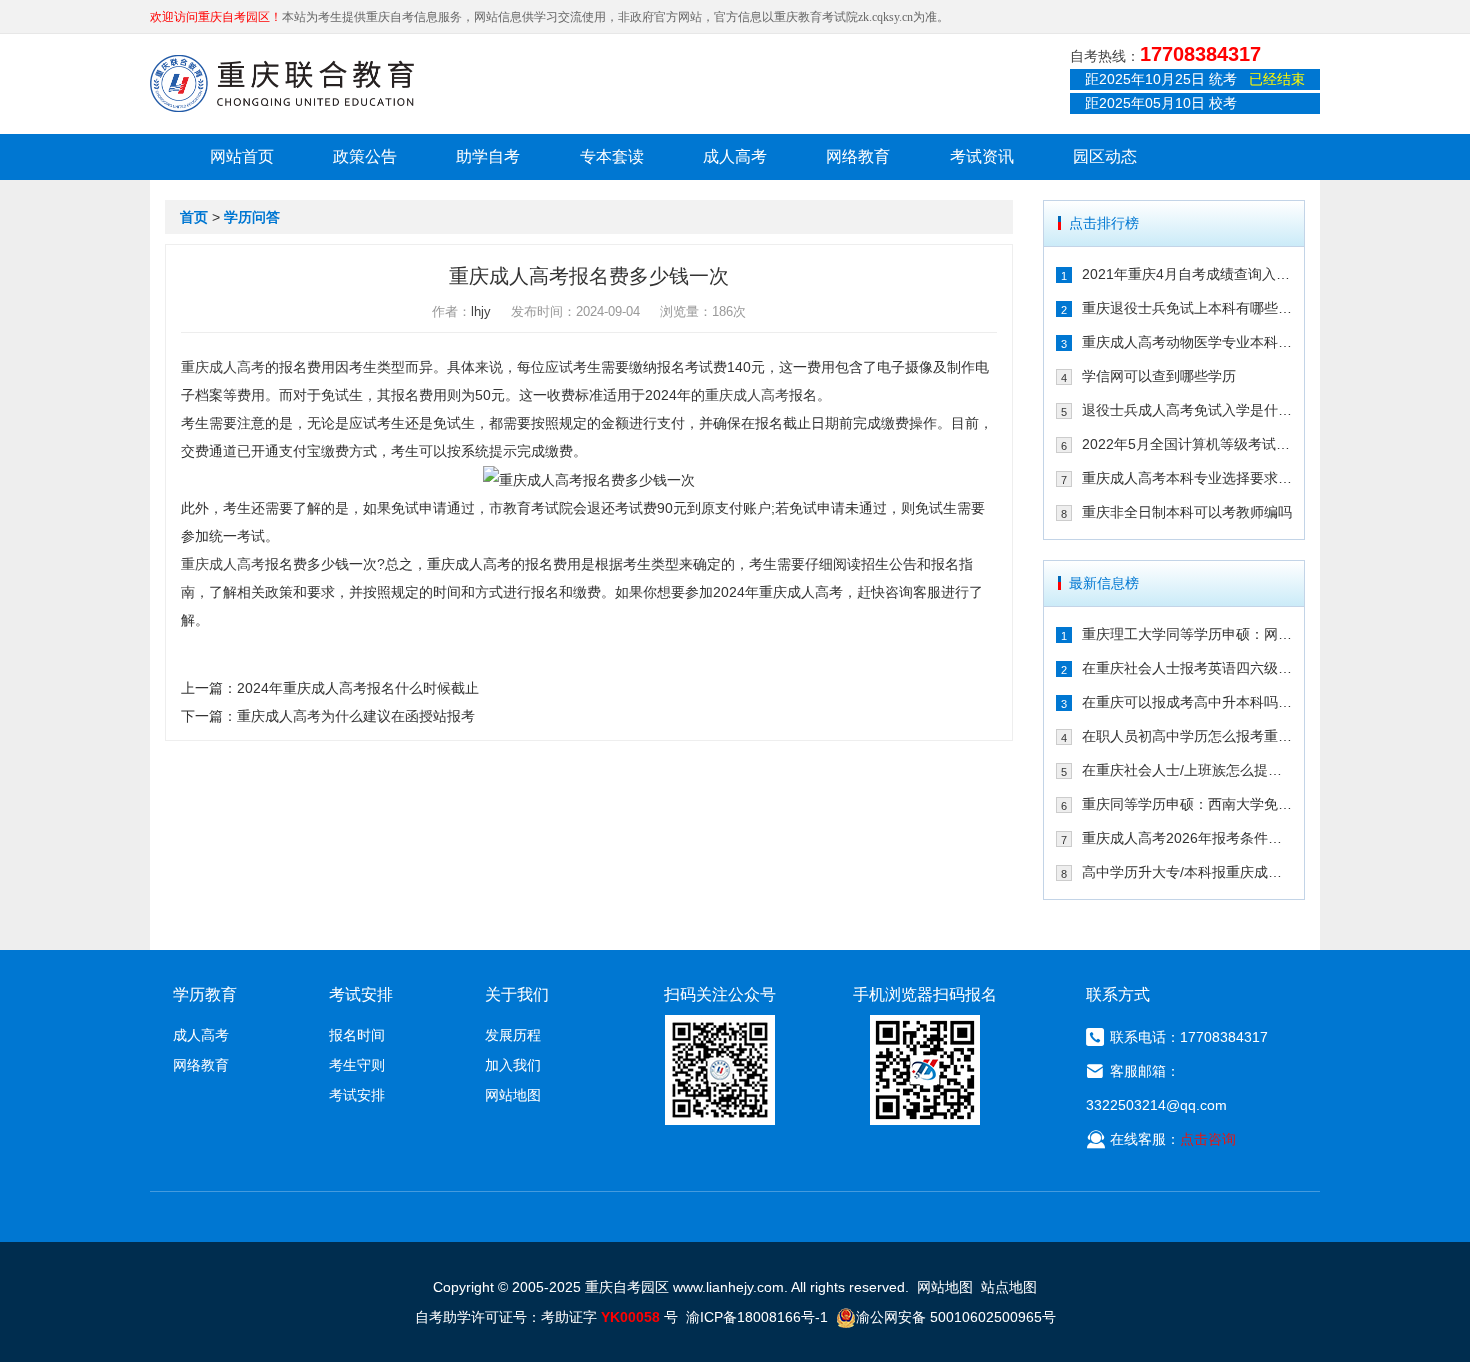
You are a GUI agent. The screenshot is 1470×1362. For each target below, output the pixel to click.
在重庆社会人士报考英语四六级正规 (1187, 668)
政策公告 (365, 156)
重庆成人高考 (223, 367)
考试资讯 (982, 156)
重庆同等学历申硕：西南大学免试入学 (1187, 804)
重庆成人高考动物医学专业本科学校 (1187, 342)
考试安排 (357, 1095)
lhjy (481, 311)
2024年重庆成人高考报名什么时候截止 (358, 688)
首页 (194, 217)
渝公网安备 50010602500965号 (956, 1317)
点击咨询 (1208, 1139)
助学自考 (488, 156)
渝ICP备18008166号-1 (757, 1317)
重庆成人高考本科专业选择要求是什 (1187, 478)
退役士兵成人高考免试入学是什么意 (1187, 410)
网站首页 (242, 156)
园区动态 (1105, 156)
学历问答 (252, 217)
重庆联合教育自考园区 (282, 83)
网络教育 (858, 156)
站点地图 (1009, 1287)
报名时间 (357, 1035)
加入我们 (513, 1065)
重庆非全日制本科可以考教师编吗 (1187, 512)
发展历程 (513, 1035)
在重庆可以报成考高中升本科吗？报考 (1187, 702)
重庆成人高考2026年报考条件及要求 (1187, 838)
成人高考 (735, 156)
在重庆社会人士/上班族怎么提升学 (1187, 770)
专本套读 (612, 156)
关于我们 (517, 994)
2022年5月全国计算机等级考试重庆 (1187, 444)
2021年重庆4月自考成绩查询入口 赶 (1187, 274)
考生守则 (357, 1065)
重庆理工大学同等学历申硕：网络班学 (1187, 634)
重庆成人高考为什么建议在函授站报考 (356, 716)
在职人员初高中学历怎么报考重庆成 (1187, 736)
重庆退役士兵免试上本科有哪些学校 (1187, 308)
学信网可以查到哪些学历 (1159, 376)
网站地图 (513, 1095)
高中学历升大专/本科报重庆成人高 (1187, 872)
